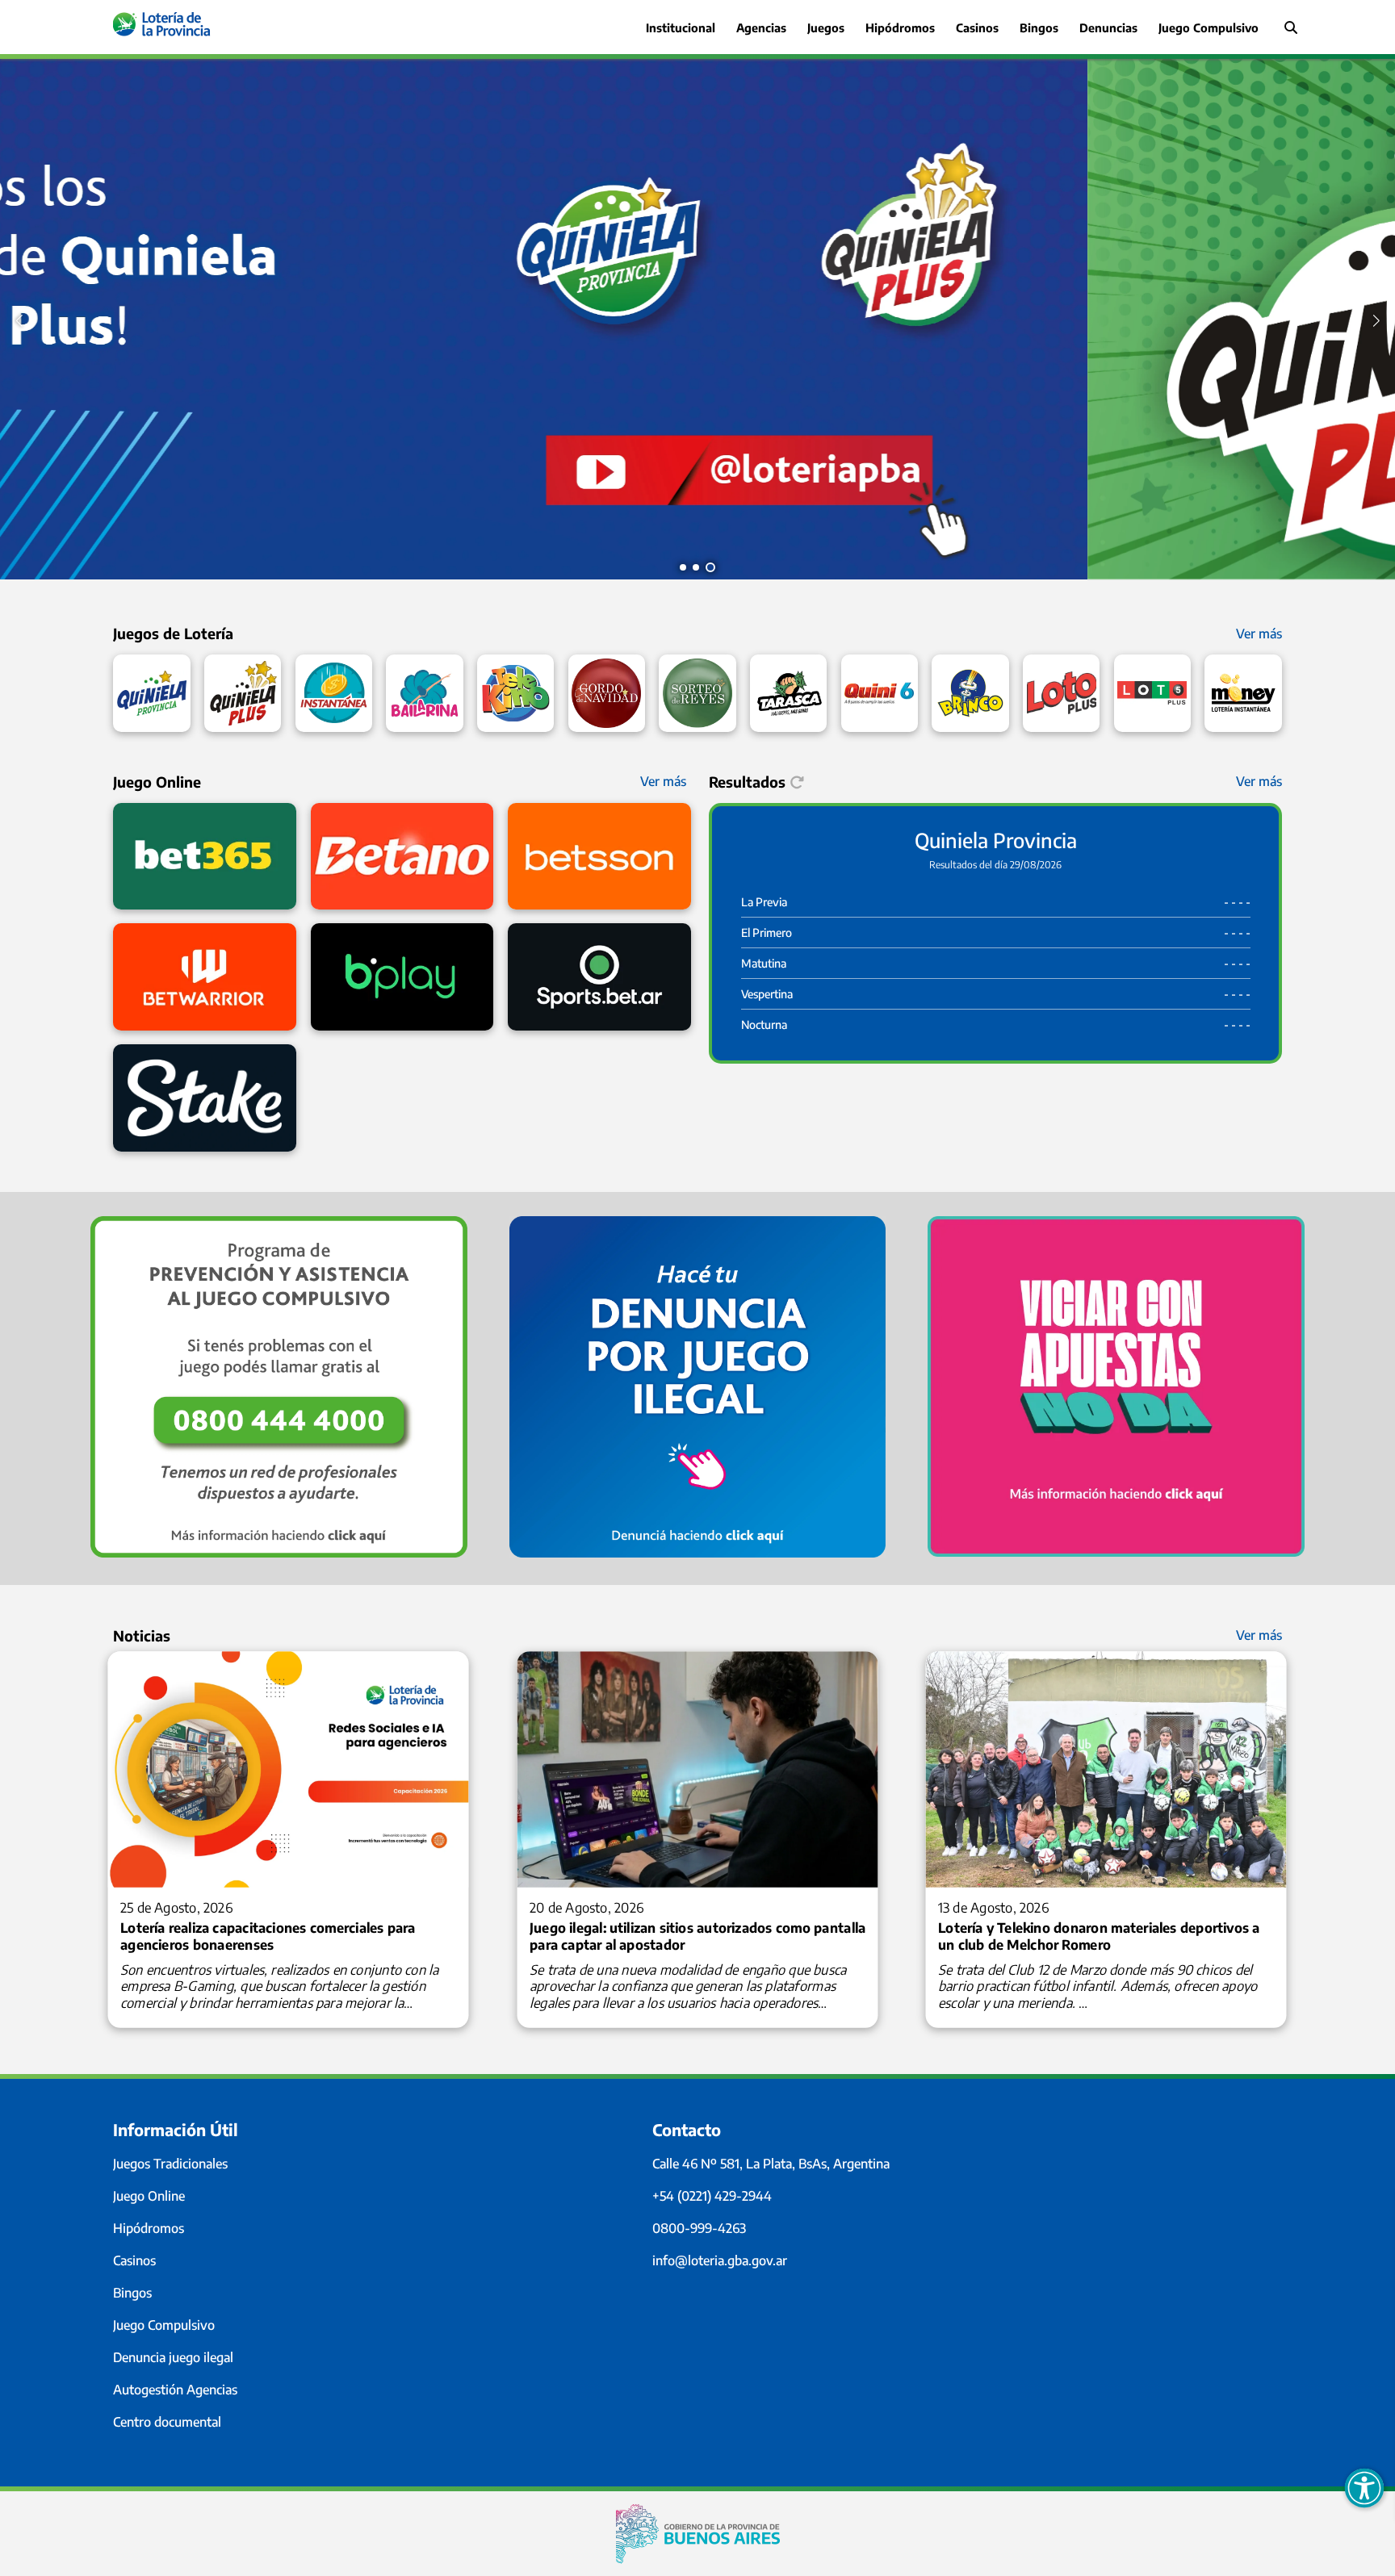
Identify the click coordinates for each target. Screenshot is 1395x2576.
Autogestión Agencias (175, 2390)
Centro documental (167, 2422)
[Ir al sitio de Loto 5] (1152, 693)
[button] (683, 567)
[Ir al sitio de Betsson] (599, 857)
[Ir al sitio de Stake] (205, 1098)
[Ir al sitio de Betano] (402, 857)
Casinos (977, 27)
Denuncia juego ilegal (173, 2357)
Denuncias (1108, 27)
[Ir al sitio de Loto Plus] (1061, 693)
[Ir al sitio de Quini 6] (880, 693)
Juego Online (149, 2196)
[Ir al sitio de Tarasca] (788, 693)
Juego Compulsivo (164, 2325)
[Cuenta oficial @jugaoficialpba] (697, 575)
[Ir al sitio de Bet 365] (205, 857)
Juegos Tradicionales (170, 2164)
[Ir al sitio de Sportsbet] (599, 977)
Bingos (1039, 27)
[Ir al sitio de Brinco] (970, 693)
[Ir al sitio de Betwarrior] (205, 977)
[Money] (1243, 693)
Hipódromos (149, 2228)
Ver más (1259, 634)
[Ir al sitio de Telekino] (515, 693)
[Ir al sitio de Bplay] (402, 977)
